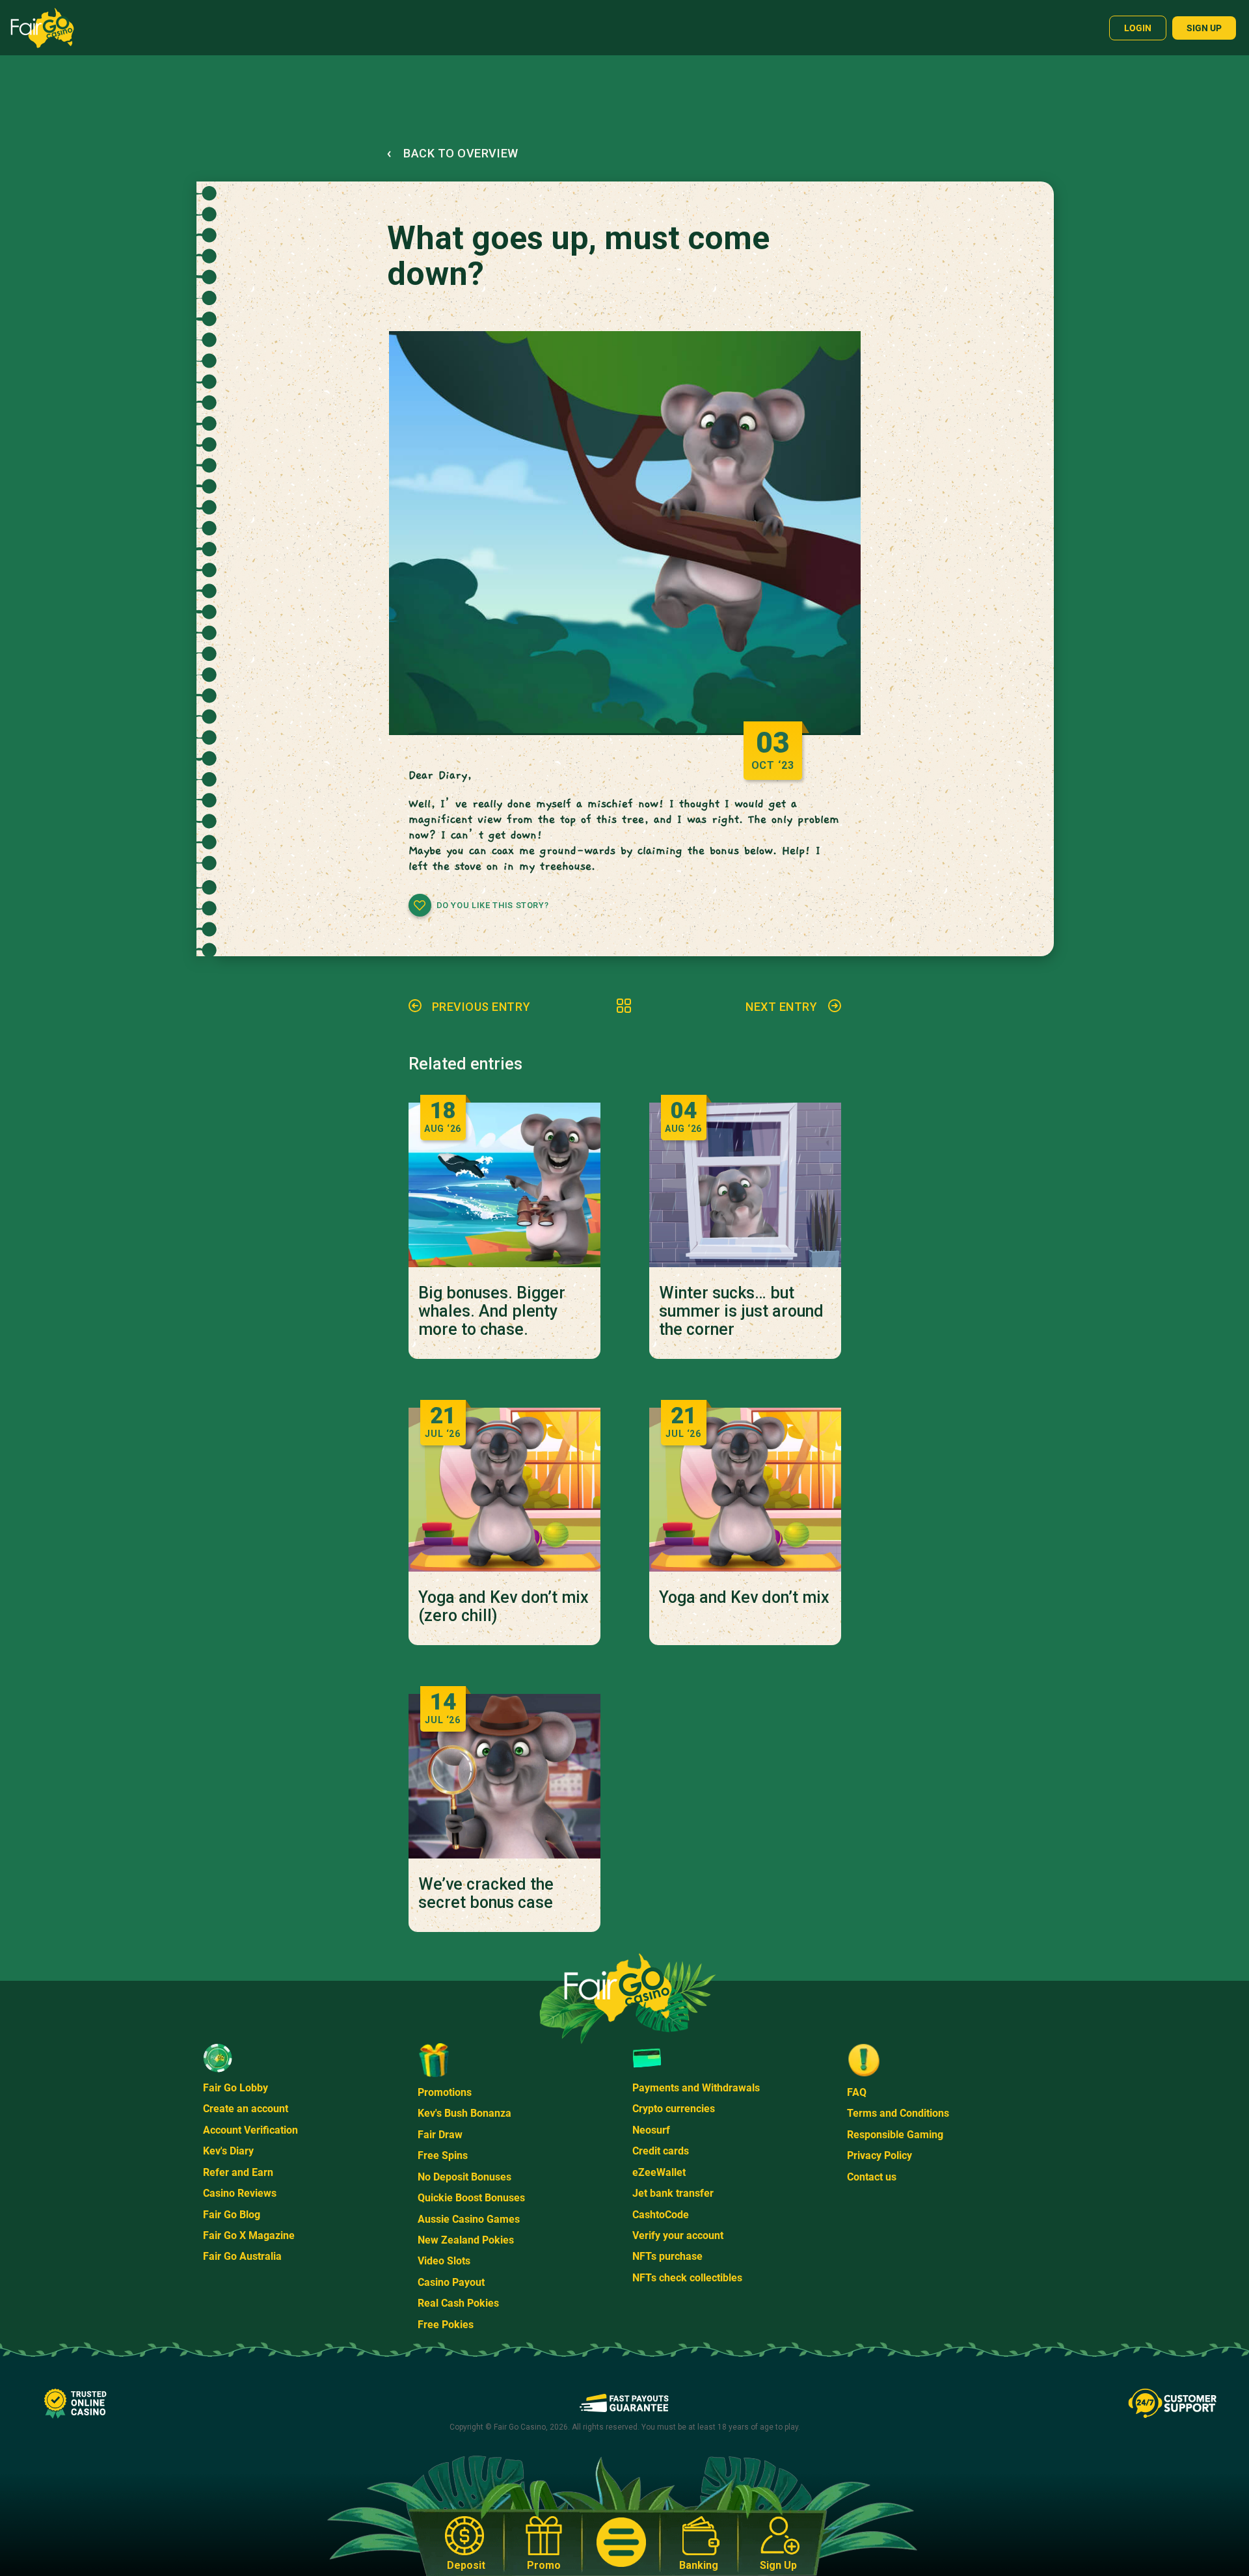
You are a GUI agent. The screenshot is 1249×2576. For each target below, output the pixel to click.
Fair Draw (440, 2135)
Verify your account (678, 2235)
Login (1138, 28)
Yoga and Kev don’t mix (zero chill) (504, 1607)
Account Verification (250, 2130)
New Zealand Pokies (466, 2240)
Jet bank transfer (673, 2193)
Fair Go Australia (242, 2256)
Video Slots (444, 2261)
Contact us (872, 2177)
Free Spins (443, 2155)
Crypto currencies (674, 2109)
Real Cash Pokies (458, 2303)
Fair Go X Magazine (249, 2235)
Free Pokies (446, 2325)
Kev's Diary (228, 2151)
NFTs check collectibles (687, 2278)
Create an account (246, 2109)
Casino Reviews (240, 2193)
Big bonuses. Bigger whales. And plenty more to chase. (492, 1311)
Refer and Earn (238, 2172)
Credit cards (661, 2151)
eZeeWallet (659, 2172)
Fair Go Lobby (235, 2088)
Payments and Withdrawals (696, 2088)
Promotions (445, 2092)
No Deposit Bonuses (464, 2177)
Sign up (1204, 28)
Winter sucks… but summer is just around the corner (741, 1311)
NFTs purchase (667, 2256)
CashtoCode (661, 2215)
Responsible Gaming (895, 2135)
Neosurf (651, 2130)
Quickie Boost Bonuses (471, 2198)
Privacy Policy (880, 2155)
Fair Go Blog (232, 2215)
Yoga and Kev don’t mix (744, 1598)
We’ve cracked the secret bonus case (486, 1894)
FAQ (857, 2092)
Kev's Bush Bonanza (464, 2113)
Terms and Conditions (898, 2113)
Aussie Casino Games (469, 2219)
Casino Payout (451, 2282)
